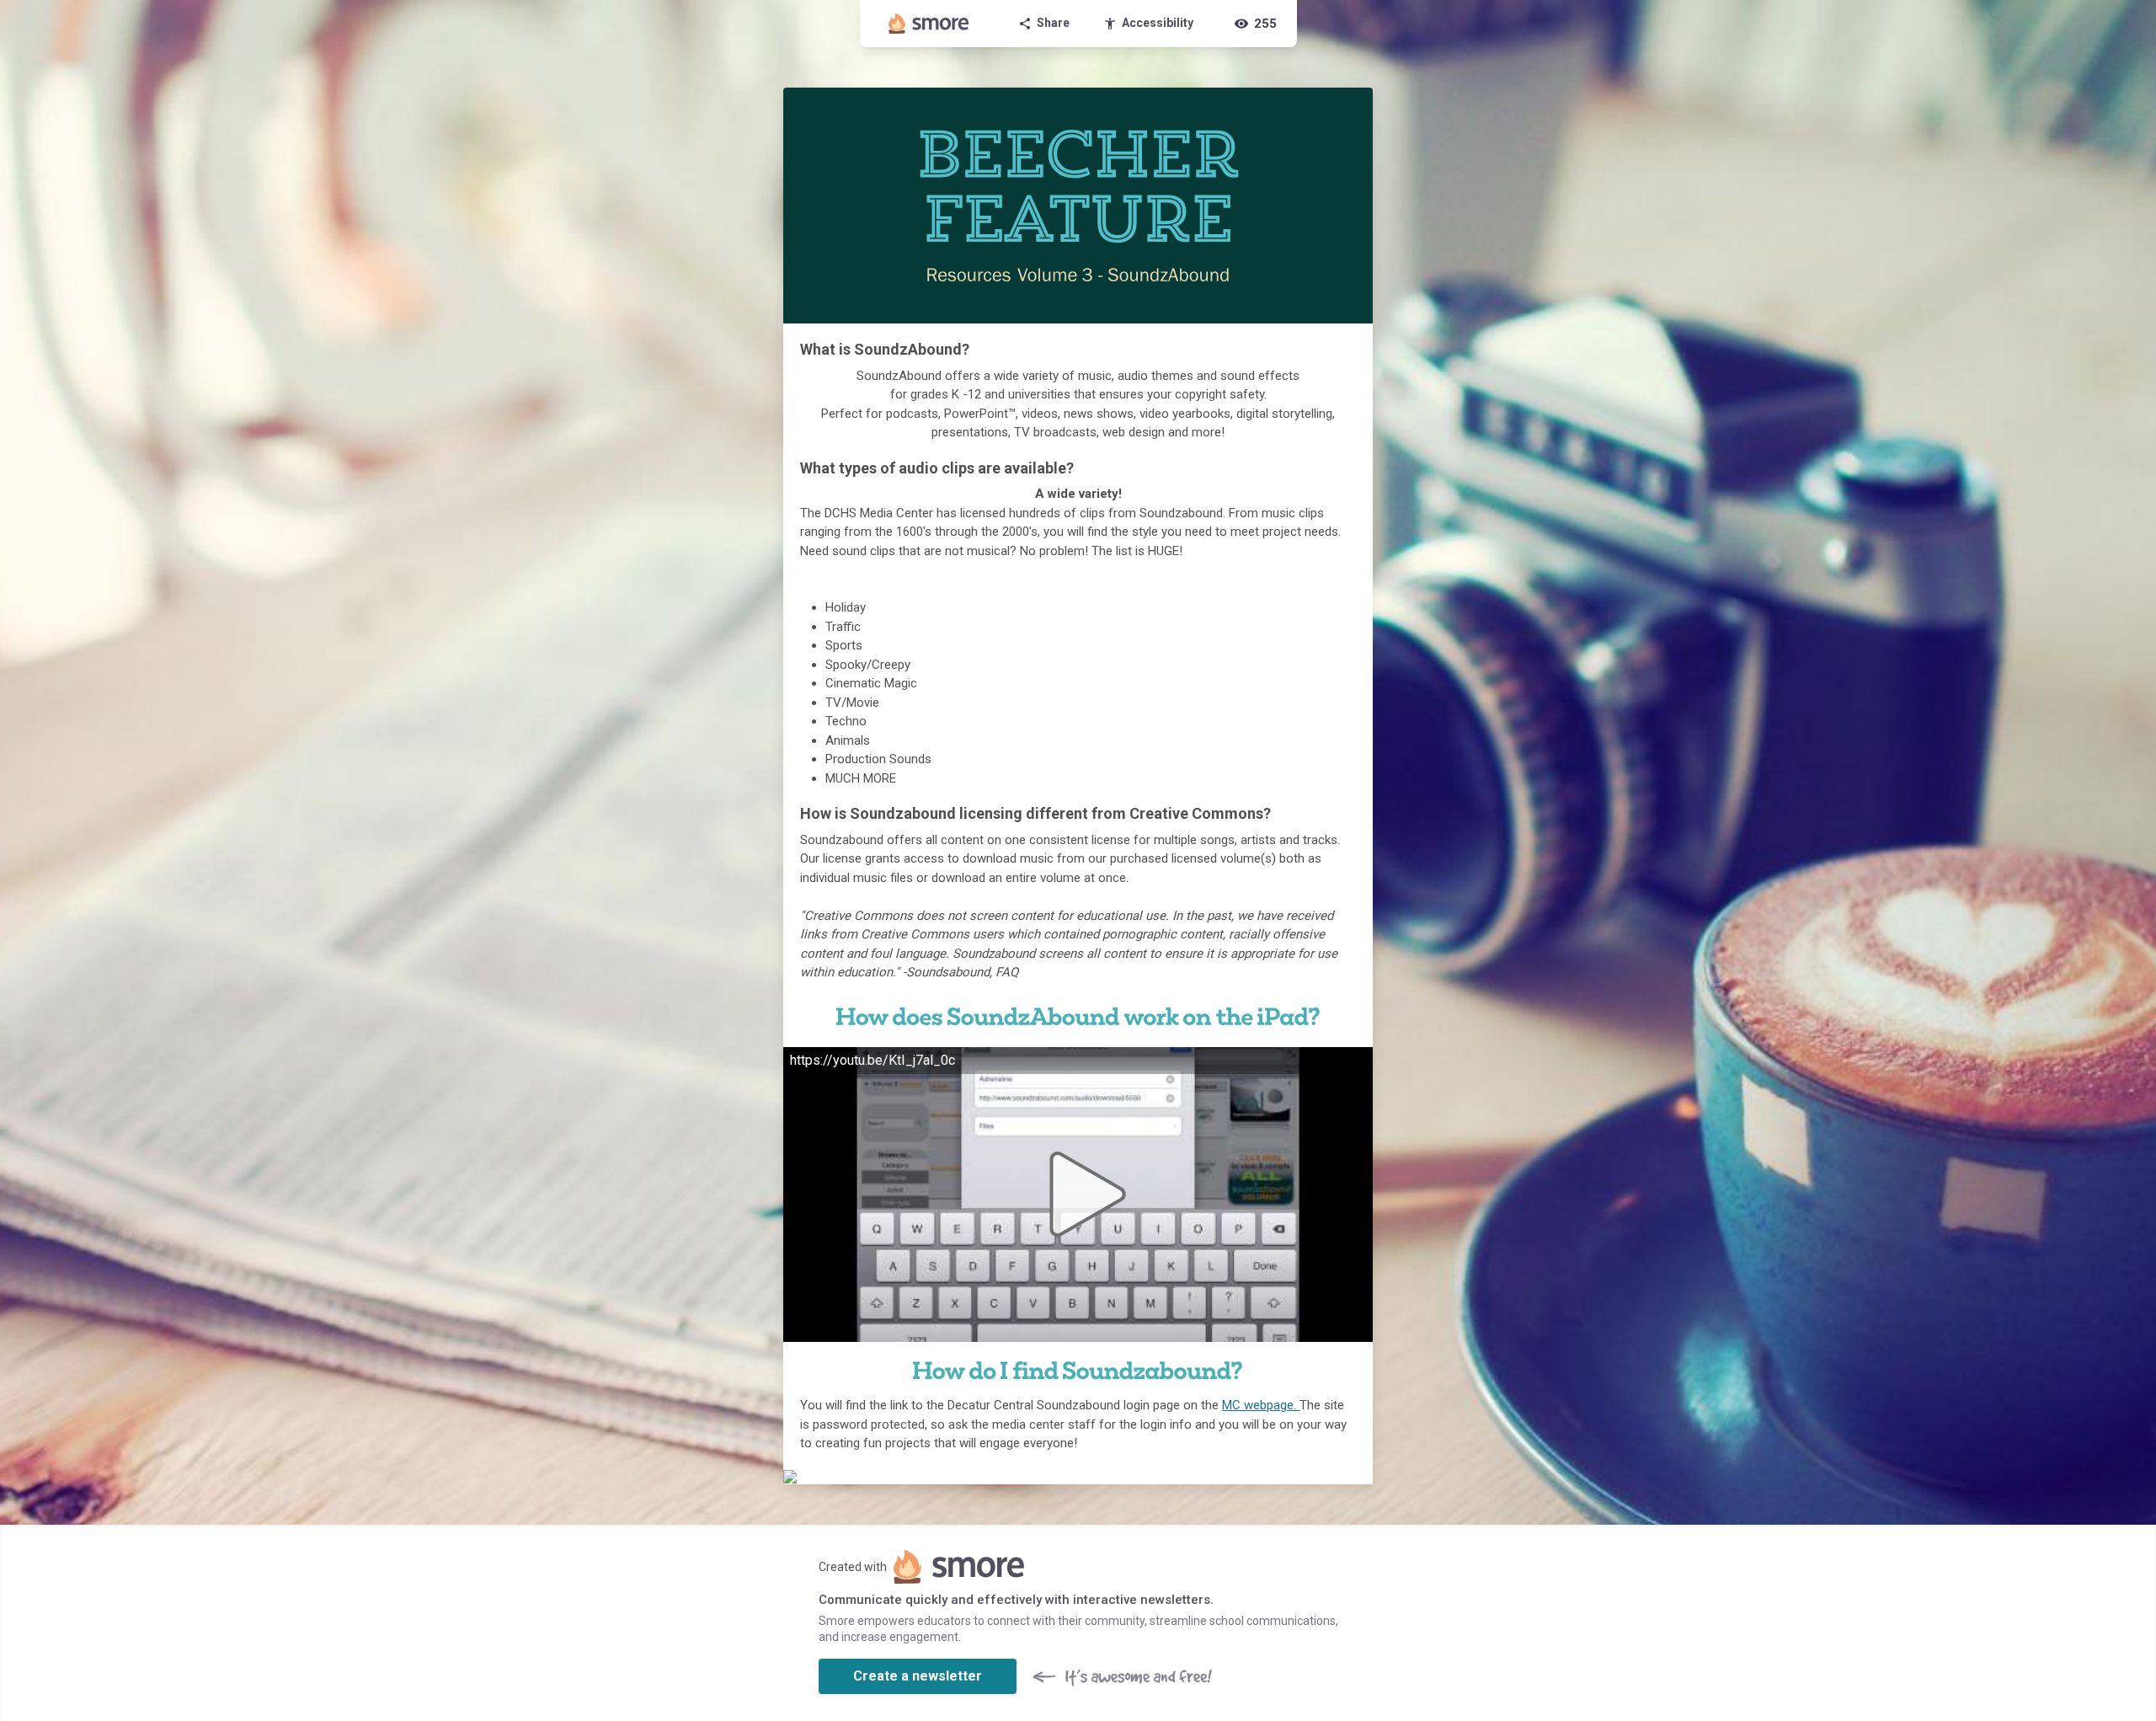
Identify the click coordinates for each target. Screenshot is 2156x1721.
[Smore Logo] (929, 24)
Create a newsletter (918, 1676)
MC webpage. (1261, 1405)
